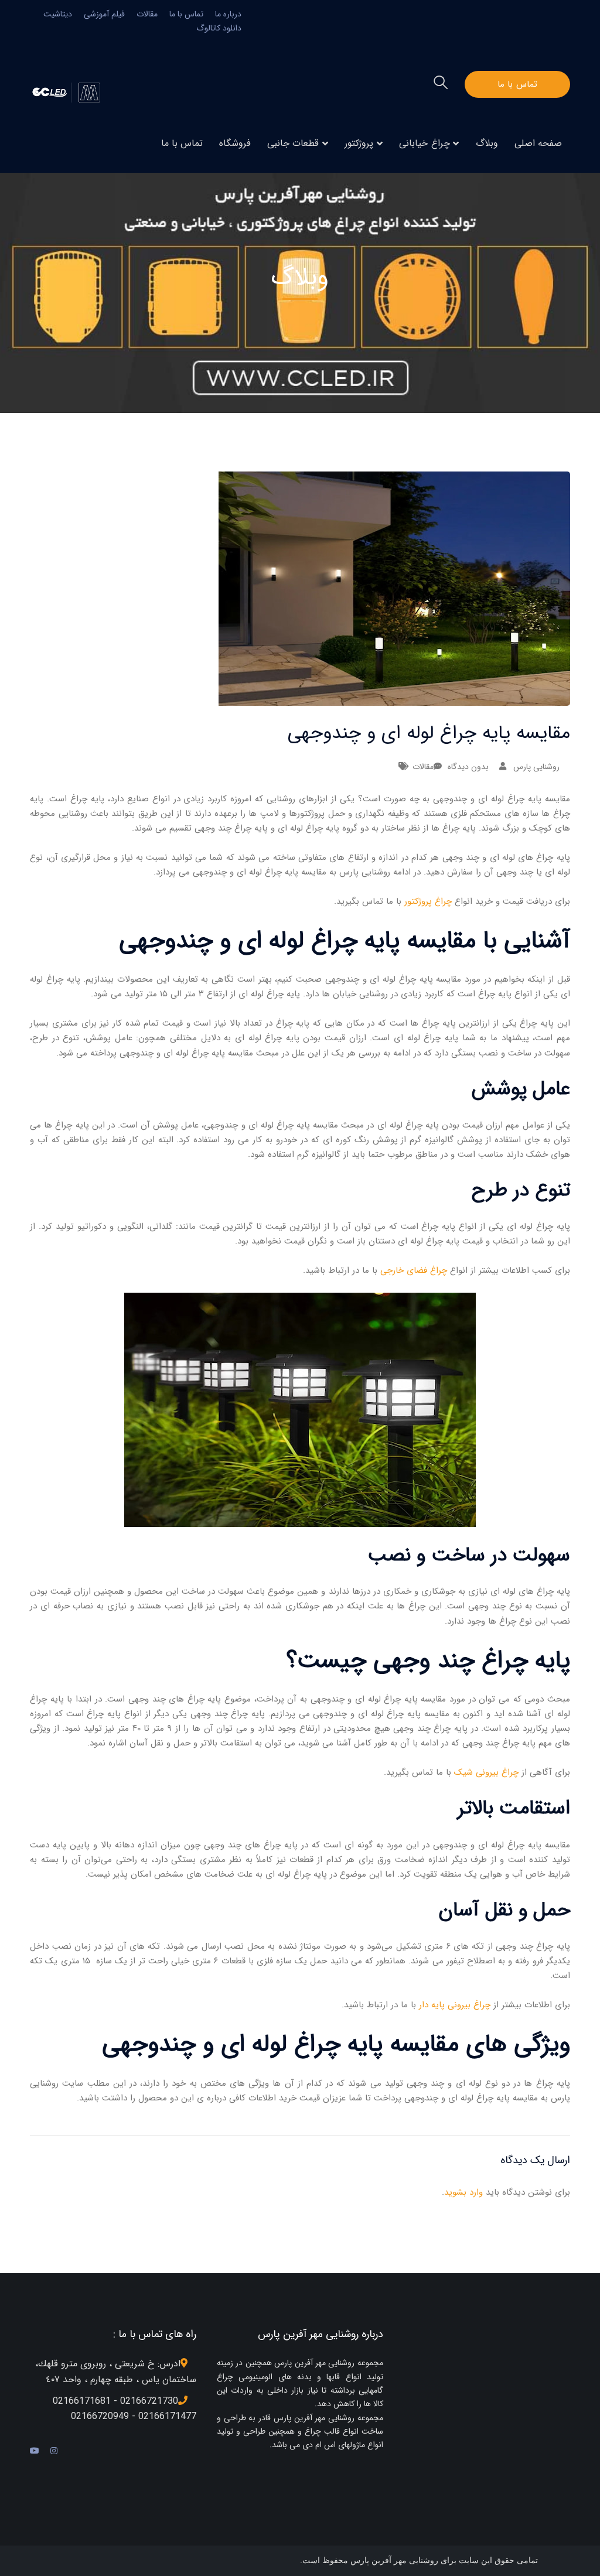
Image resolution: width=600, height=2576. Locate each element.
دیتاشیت (58, 14)
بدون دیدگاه (468, 767)
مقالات (147, 14)
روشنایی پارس (536, 767)
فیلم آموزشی (104, 14)
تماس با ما (186, 14)
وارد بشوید (463, 2192)
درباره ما (228, 14)
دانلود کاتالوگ (219, 28)
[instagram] (54, 2451)
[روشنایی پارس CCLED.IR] (69, 92)
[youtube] (35, 2451)
